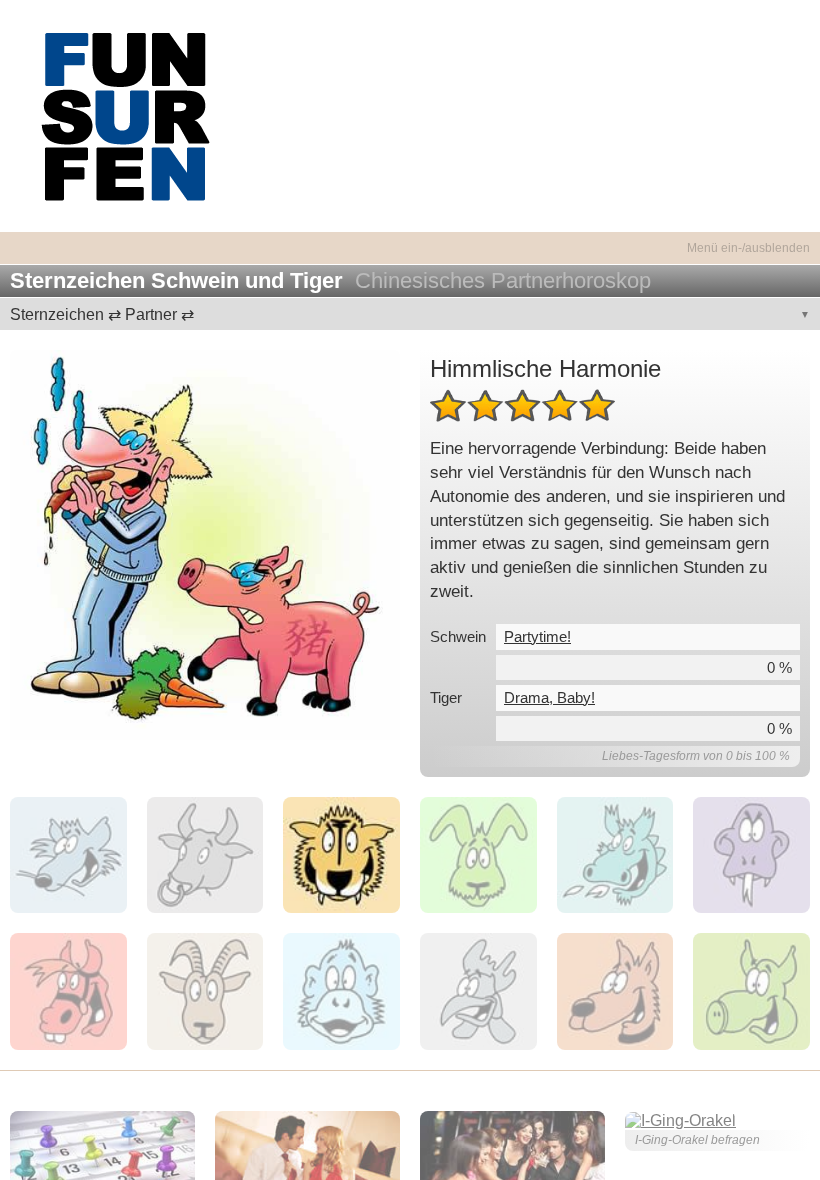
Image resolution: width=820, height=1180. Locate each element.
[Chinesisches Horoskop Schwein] (205, 544)
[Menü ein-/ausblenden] (410, 236)
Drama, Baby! (549, 697)
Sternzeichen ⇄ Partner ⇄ (102, 314)
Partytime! (537, 636)
